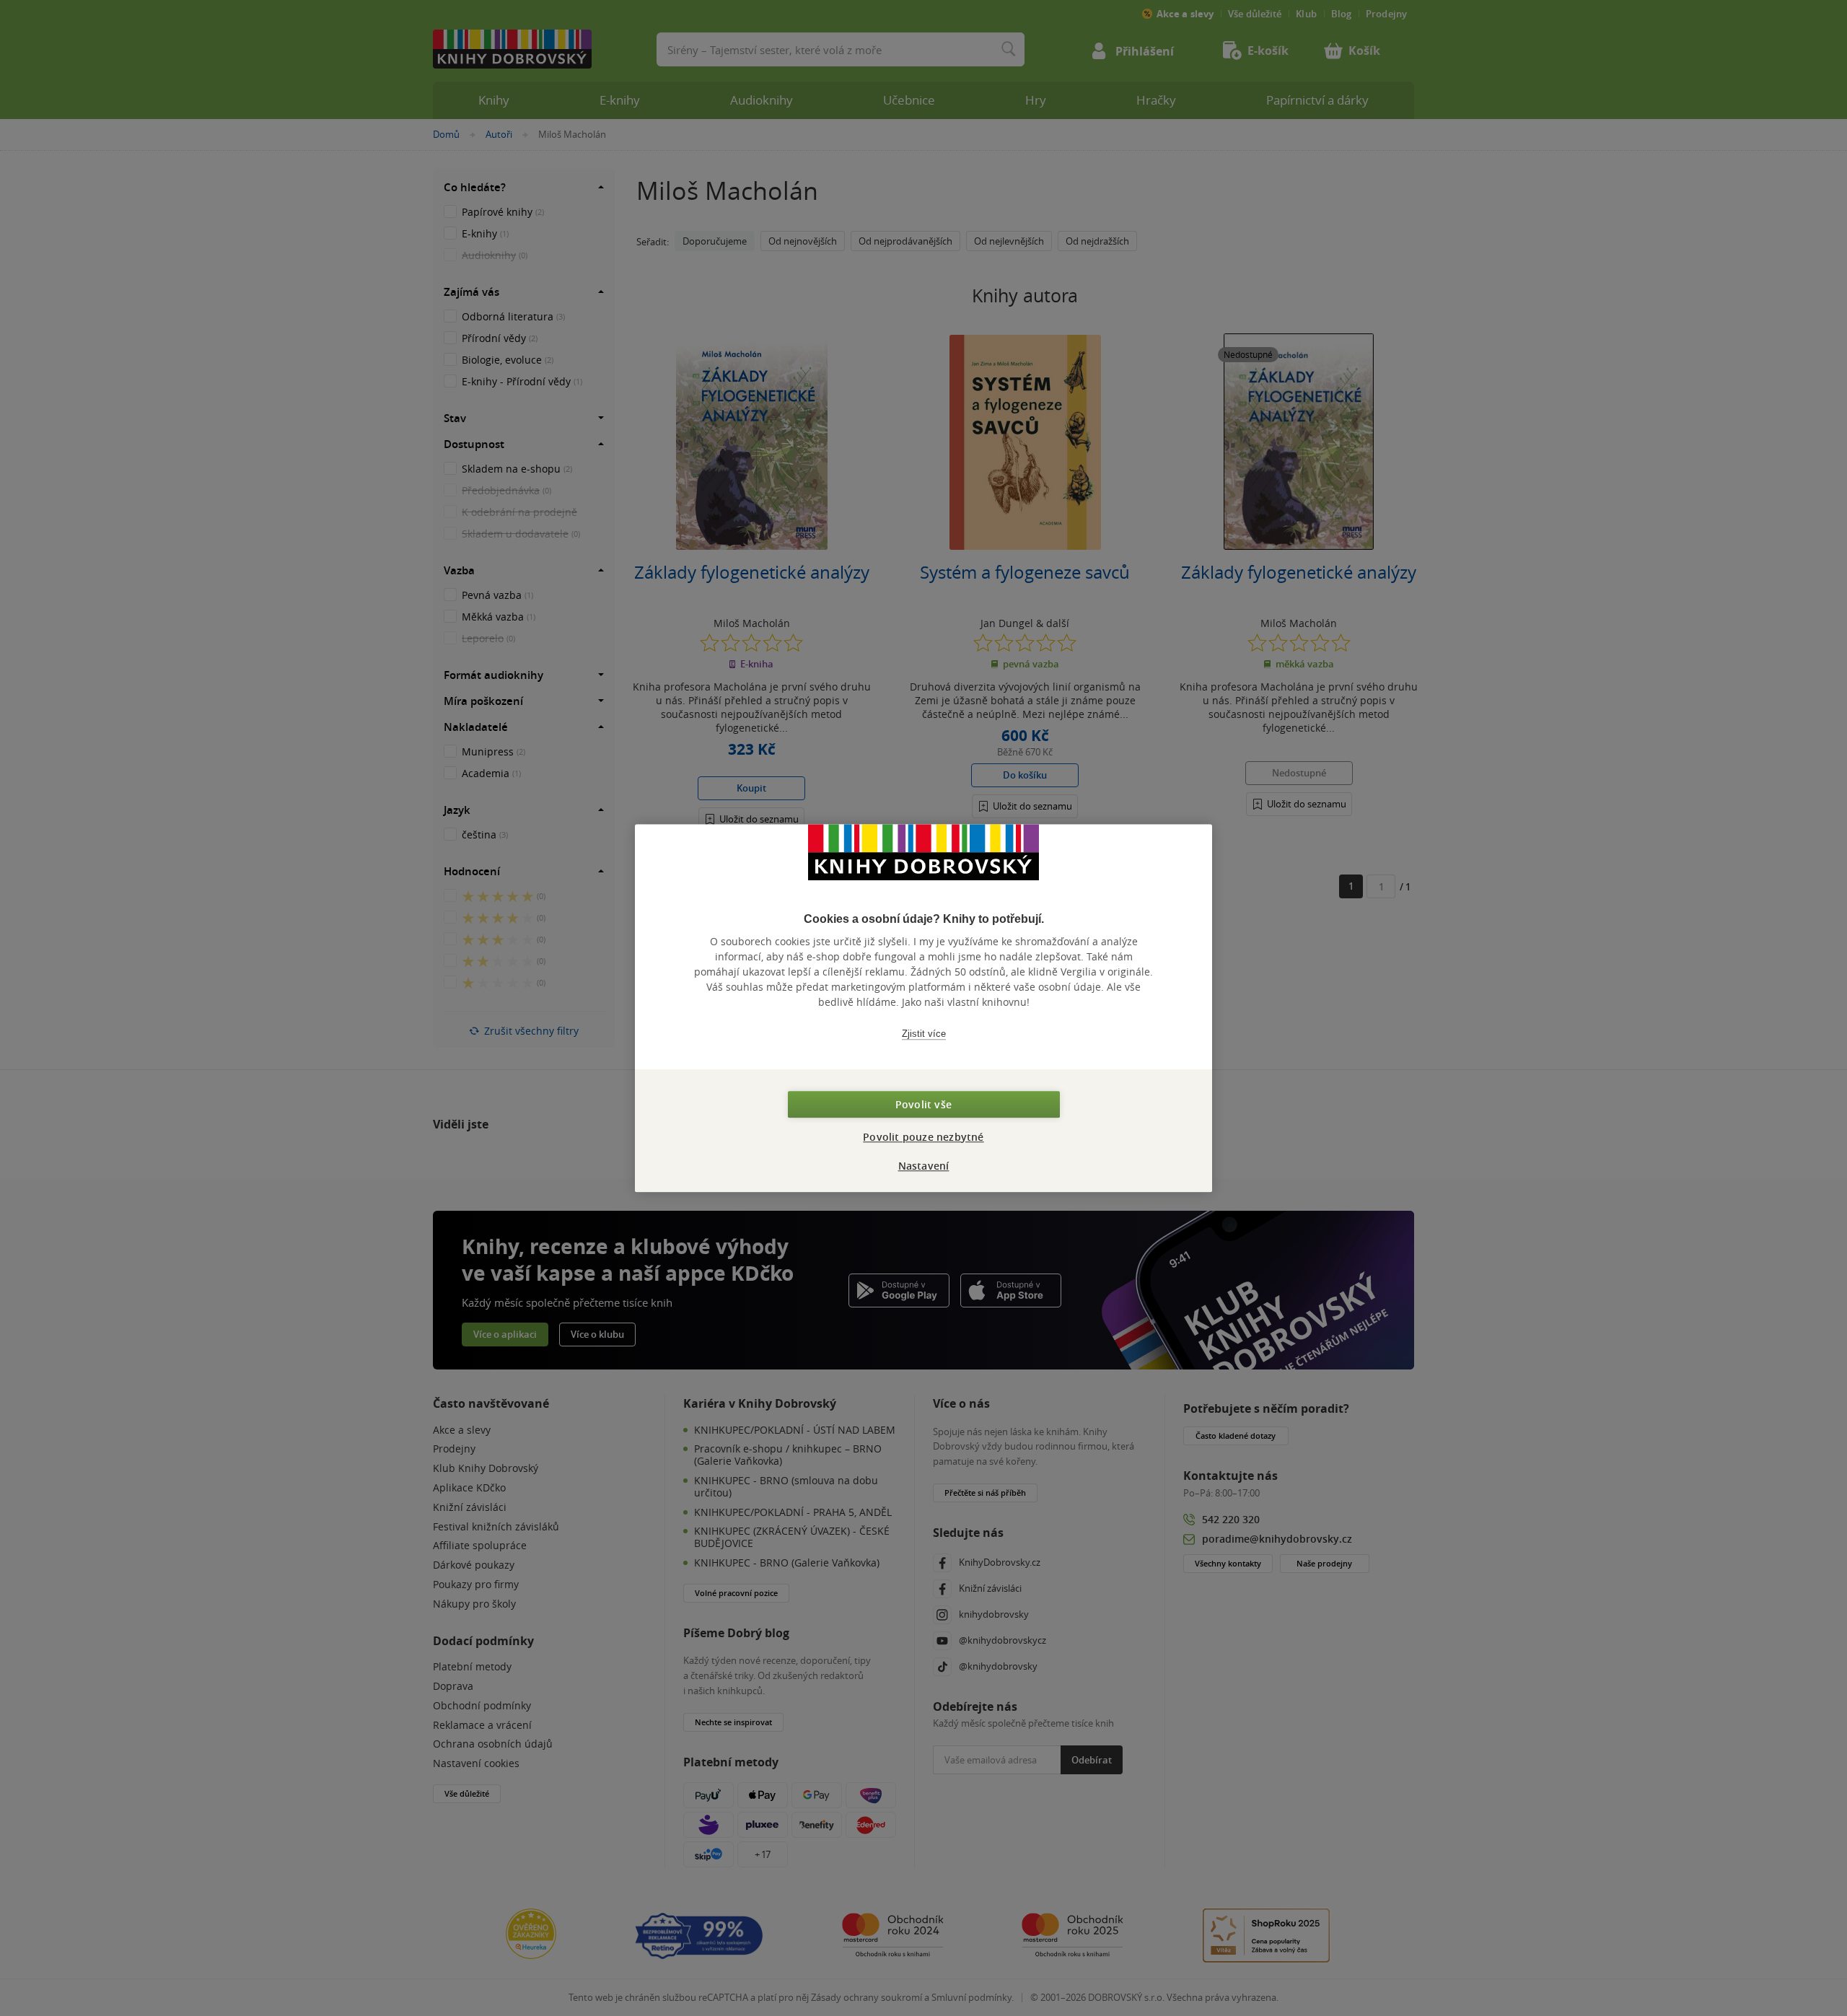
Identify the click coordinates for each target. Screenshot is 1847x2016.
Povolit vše (923, 1104)
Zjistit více (924, 1034)
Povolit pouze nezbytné (923, 1137)
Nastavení (924, 1166)
